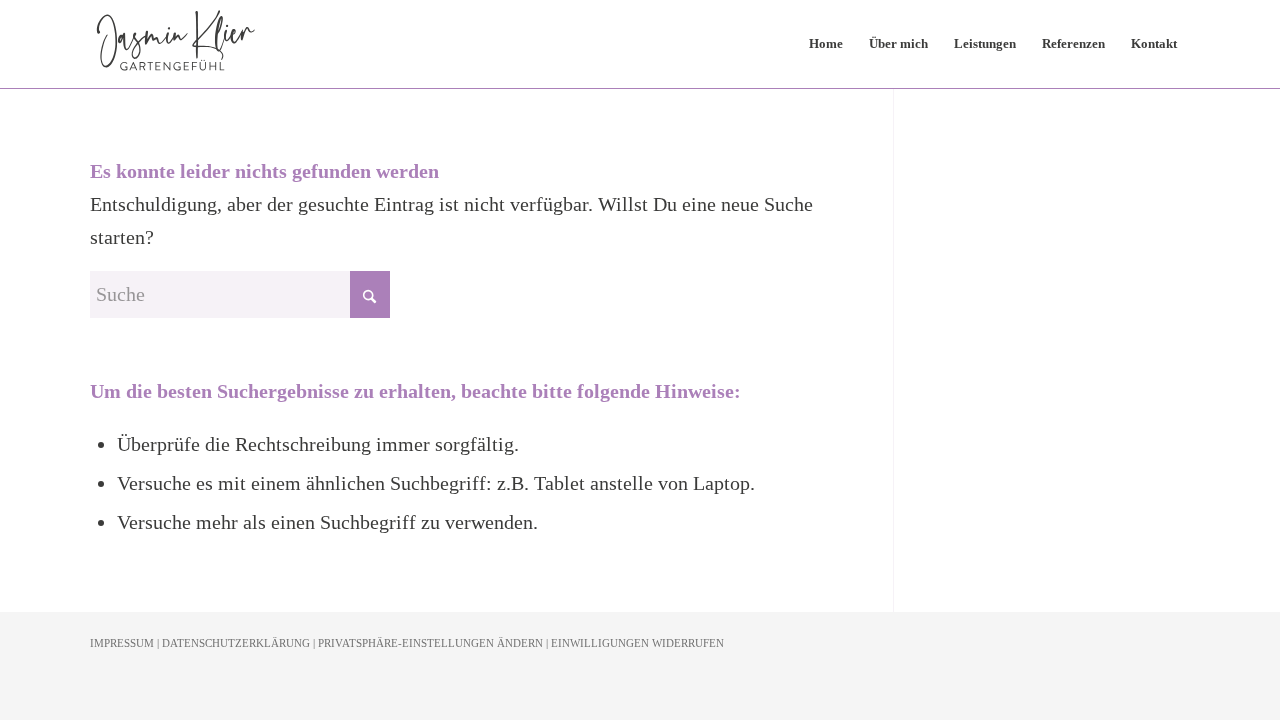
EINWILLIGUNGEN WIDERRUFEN (637, 643)
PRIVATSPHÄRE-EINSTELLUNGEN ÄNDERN (430, 643)
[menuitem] (826, 44)
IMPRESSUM (122, 643)
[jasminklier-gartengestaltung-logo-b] (175, 44)
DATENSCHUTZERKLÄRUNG (236, 643)
